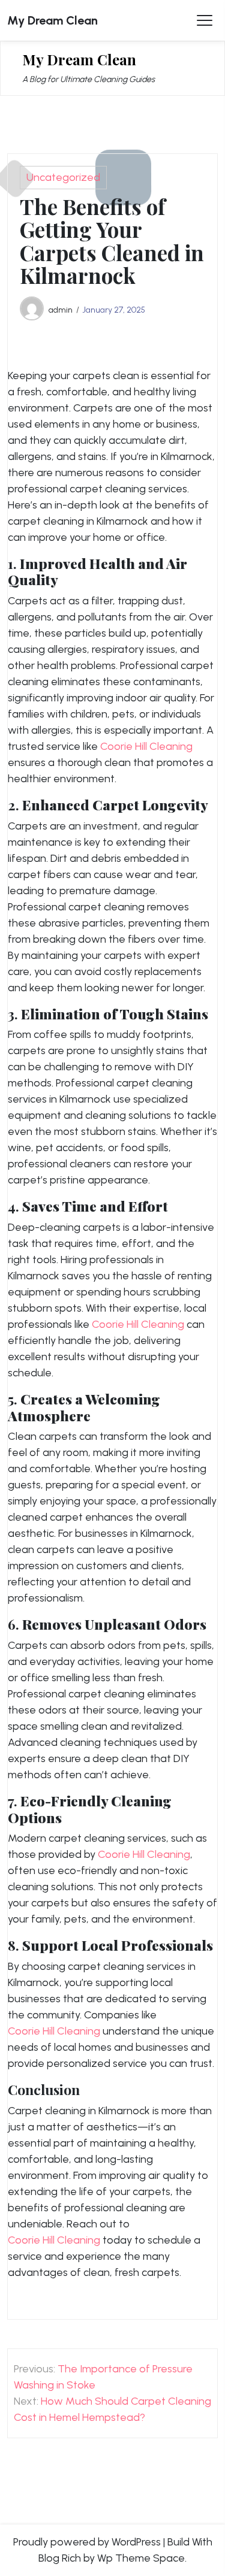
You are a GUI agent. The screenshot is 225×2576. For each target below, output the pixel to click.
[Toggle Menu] (205, 20)
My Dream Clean (52, 20)
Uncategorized (63, 177)
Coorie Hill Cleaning (146, 746)
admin (61, 310)
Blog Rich (60, 2558)
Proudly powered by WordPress (87, 2542)
